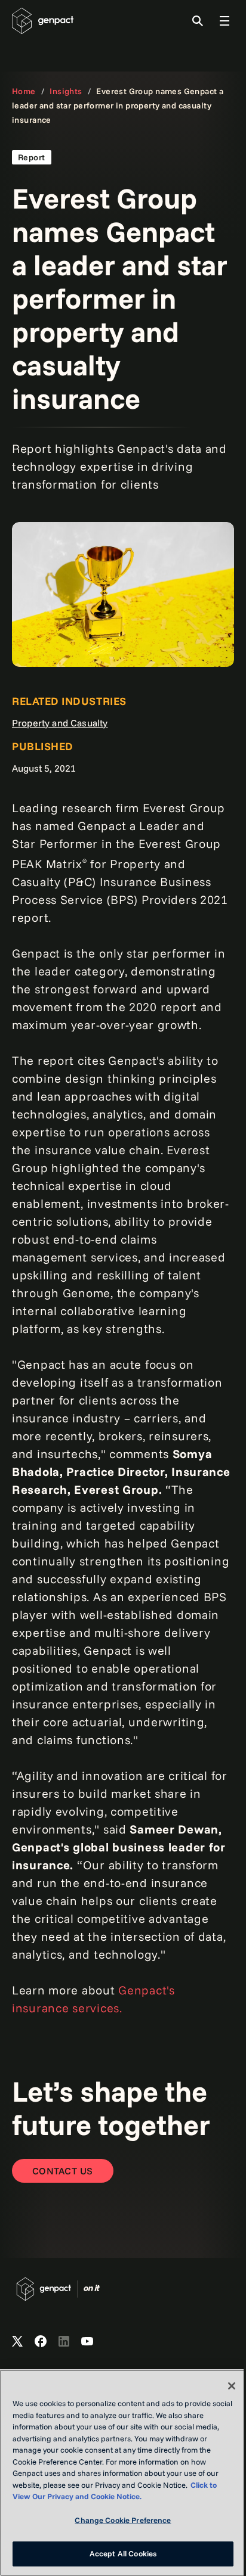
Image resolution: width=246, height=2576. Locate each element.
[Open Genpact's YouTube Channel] (87, 2342)
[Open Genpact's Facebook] (41, 2342)
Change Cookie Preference (123, 2520)
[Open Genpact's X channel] (17, 2342)
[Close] (232, 2386)
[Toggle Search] (198, 21)
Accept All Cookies (123, 2553)
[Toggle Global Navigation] (225, 21)
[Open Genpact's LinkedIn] (64, 2342)
